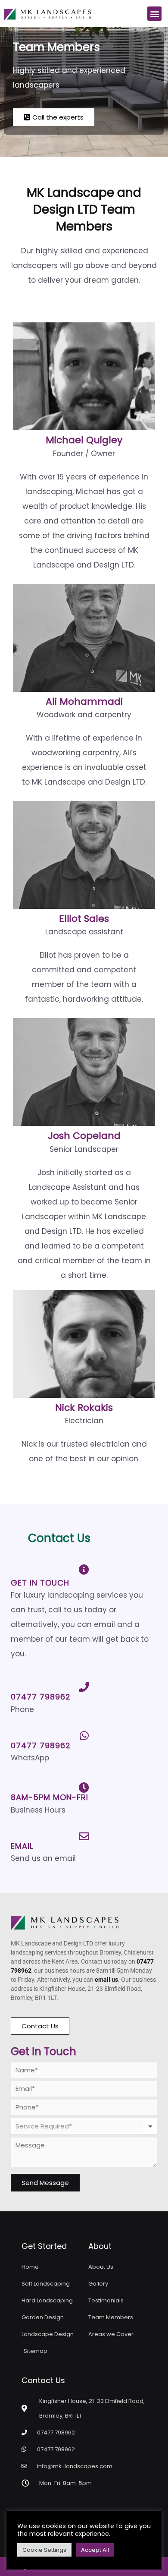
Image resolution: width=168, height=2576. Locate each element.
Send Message (45, 2183)
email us (106, 1980)
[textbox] (79, 2126)
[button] (154, 14)
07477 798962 (41, 1697)
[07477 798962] (84, 1687)
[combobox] (84, 2126)
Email (22, 1846)
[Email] (84, 1836)
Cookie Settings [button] (44, 2550)
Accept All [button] (95, 2550)
